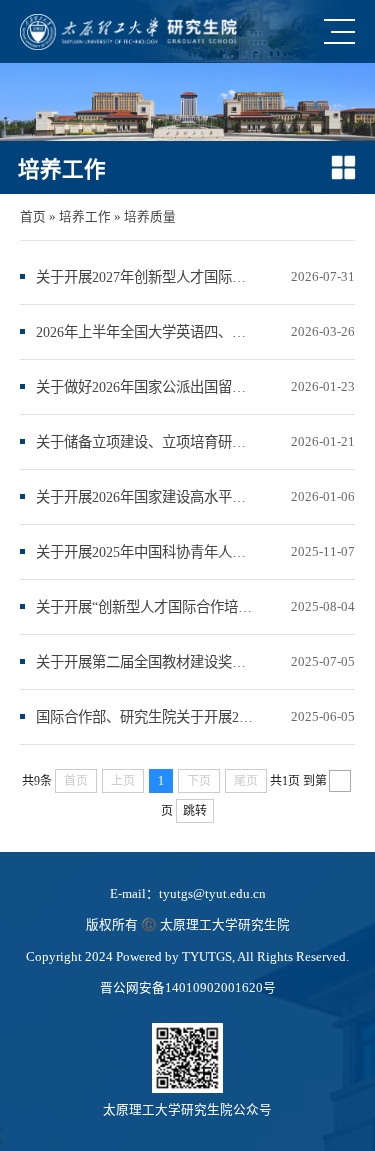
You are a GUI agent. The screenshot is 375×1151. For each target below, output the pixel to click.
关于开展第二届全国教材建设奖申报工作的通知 (146, 662)
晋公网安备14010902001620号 (188, 988)
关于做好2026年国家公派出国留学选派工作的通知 (146, 387)
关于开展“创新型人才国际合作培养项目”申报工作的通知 (146, 607)
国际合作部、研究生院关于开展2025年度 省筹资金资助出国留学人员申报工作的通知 (146, 717)
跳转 (195, 811)
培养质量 (150, 217)
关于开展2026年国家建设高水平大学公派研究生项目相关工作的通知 (146, 497)
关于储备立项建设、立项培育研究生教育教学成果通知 (146, 442)
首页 (33, 217)
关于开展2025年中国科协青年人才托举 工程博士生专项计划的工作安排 (146, 552)
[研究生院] (128, 32)
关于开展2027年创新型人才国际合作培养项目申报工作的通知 (146, 277)
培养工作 (85, 217)
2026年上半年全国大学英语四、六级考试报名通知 (146, 332)
